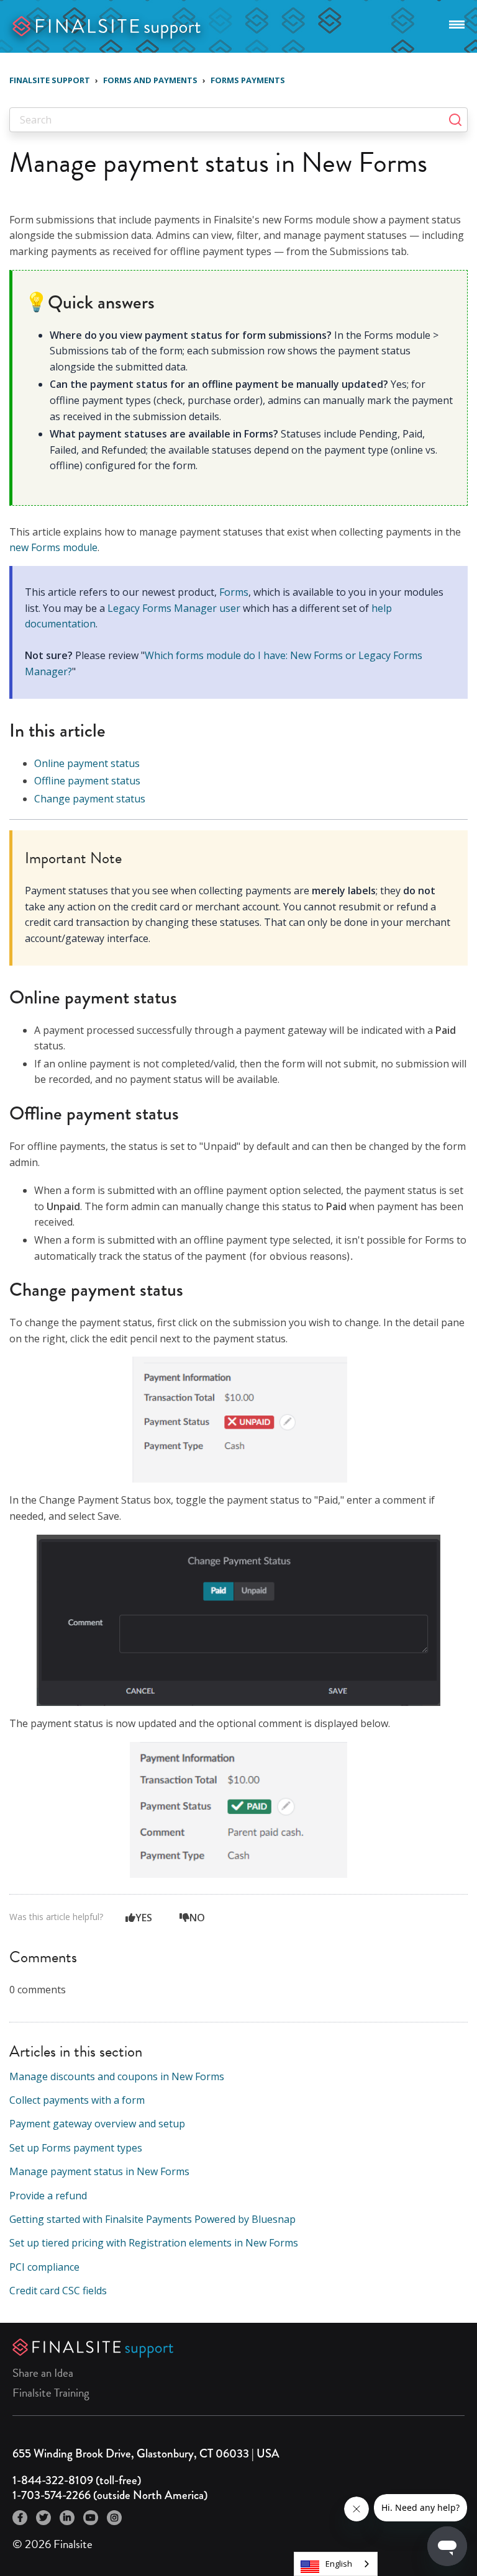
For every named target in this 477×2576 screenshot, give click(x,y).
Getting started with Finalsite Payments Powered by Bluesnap (152, 2219)
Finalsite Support (50, 80)
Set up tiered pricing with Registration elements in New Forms (154, 2243)
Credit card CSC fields (58, 2291)
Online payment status (87, 763)
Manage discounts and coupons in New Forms (117, 2076)
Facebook (20, 2518)
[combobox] (336, 2564)
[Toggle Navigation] (457, 22)
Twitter (43, 2518)
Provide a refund (48, 2196)
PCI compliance (44, 2267)
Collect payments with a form (77, 2100)
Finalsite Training (51, 2393)
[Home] (107, 25)
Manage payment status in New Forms (99, 2171)
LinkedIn (67, 2518)
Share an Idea (43, 2373)
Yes (144, 1918)
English (339, 2564)
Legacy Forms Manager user (174, 608)
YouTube (91, 2518)
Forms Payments (248, 80)
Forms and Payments (150, 80)
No (197, 1918)
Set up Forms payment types (76, 2148)
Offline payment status (87, 781)
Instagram (114, 2518)
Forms (234, 592)
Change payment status (90, 799)
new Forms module (53, 547)
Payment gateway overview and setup (97, 2124)
